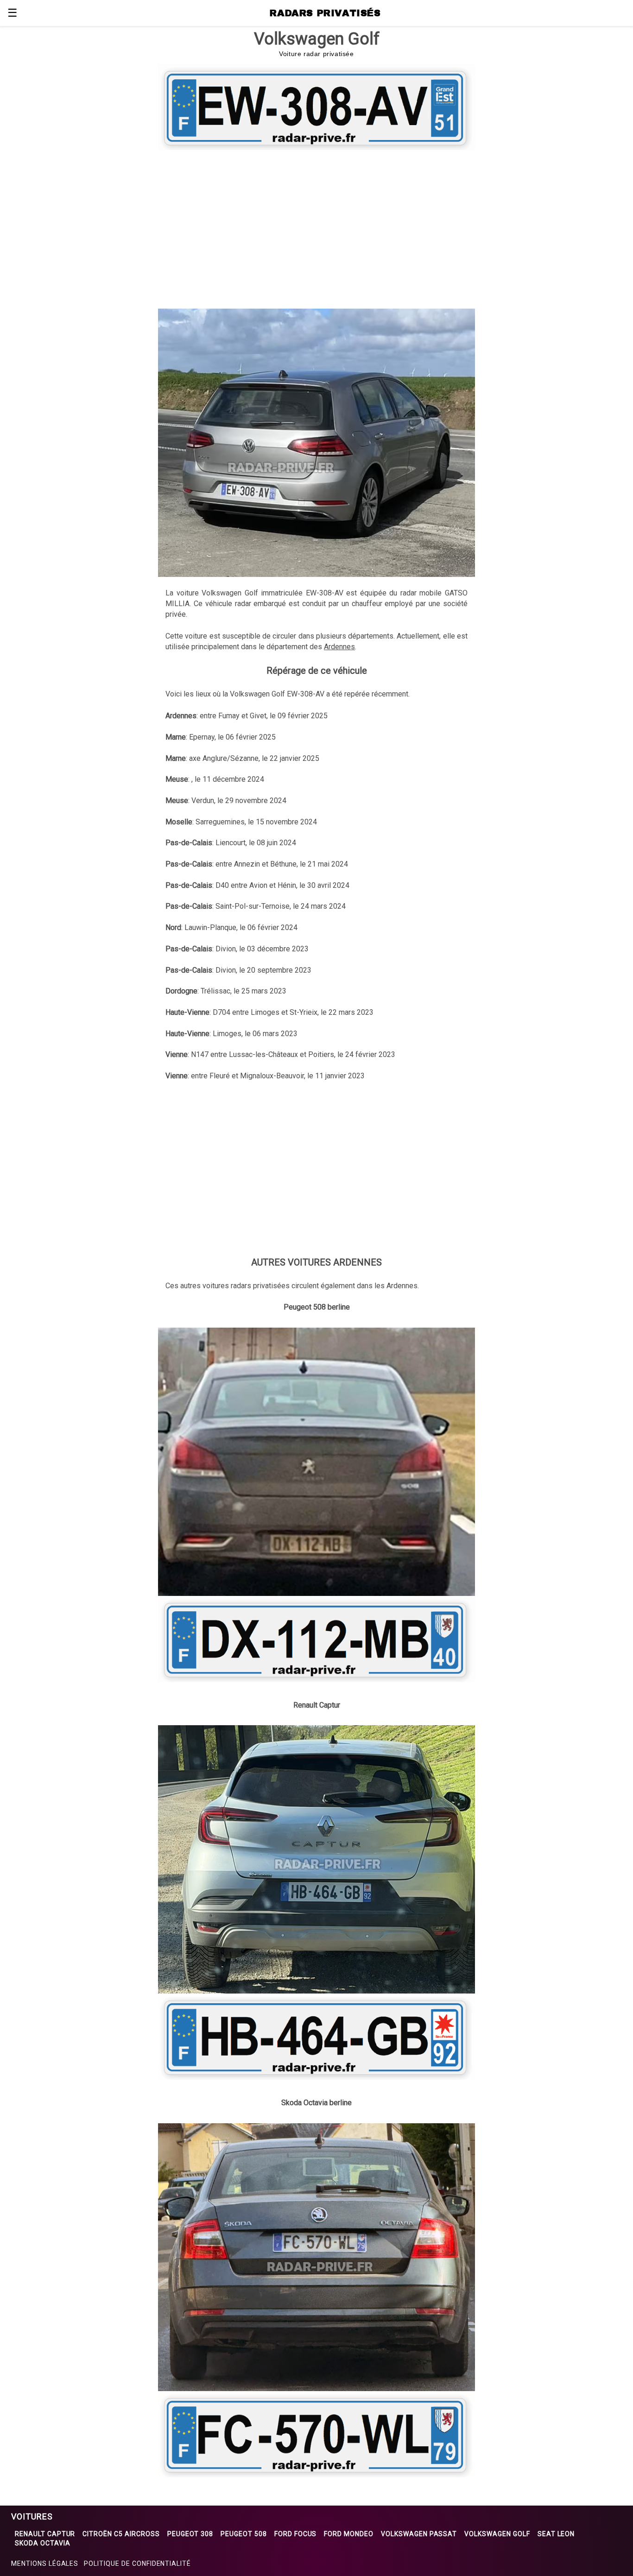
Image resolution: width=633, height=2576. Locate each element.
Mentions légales (45, 2563)
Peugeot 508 (244, 2534)
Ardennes (339, 647)
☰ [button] (13, 13)
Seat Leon (556, 2534)
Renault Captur (45, 2534)
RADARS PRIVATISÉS (325, 13)
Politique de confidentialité (137, 2563)
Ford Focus (296, 2534)
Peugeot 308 (190, 2534)
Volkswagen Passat (419, 2534)
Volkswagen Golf (497, 2534)
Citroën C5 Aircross (121, 2534)
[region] (316, 228)
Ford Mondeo (349, 2534)
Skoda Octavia (42, 2543)
